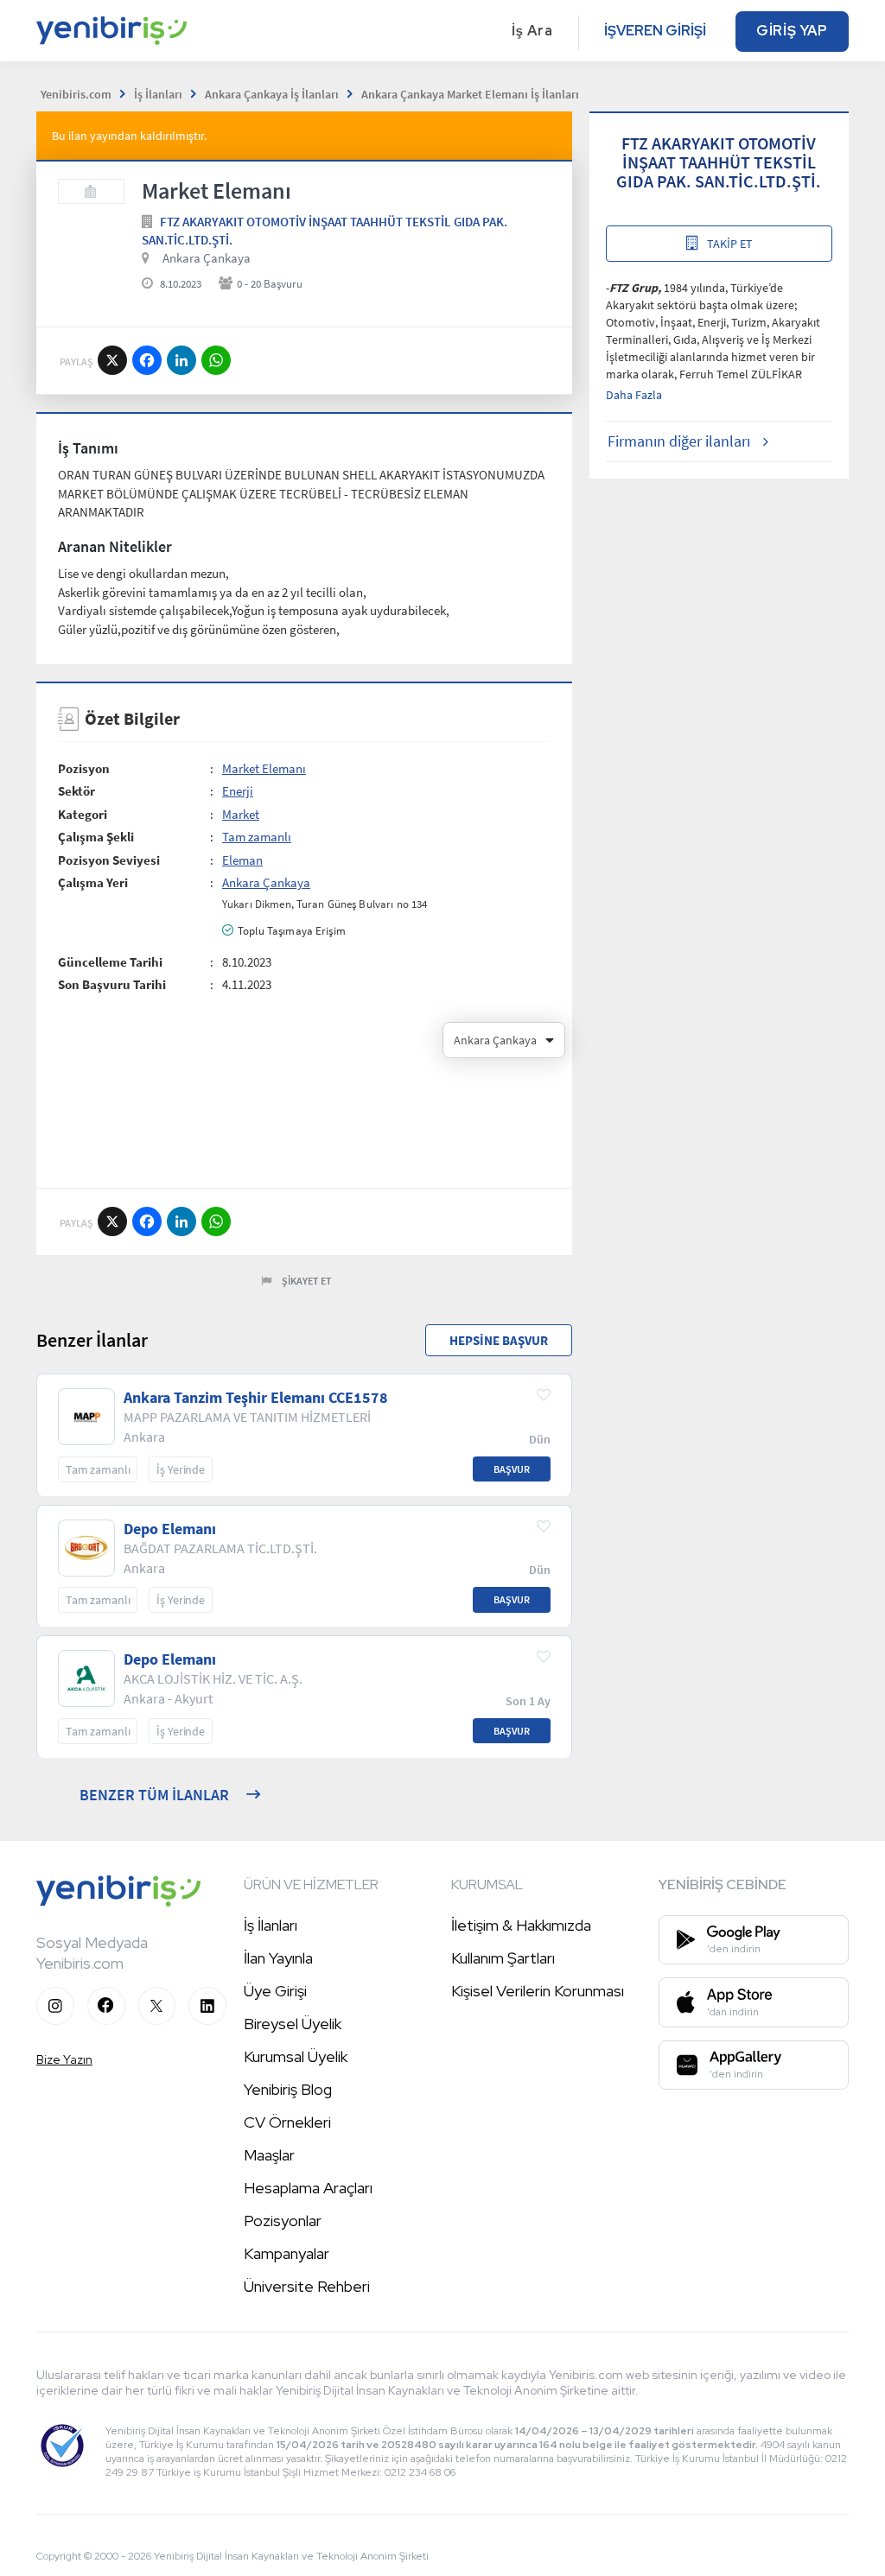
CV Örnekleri (287, 2122)
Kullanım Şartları (503, 1958)
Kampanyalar (287, 2253)
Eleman (242, 860)
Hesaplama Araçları (308, 2188)
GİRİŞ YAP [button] (792, 31)
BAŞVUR (512, 1469)
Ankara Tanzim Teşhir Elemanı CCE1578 (256, 1398)
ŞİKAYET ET (307, 1281)
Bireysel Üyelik (293, 2024)
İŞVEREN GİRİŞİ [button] (655, 31)
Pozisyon (84, 768)
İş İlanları (271, 1925)
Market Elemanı (264, 768)
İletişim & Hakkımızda (521, 1925)
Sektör (76, 791)
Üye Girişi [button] (275, 1991)
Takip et (730, 244)
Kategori (83, 814)
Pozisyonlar (283, 2221)
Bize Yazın (64, 2059)
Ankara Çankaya (207, 258)
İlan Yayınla (278, 1958)
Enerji (238, 791)
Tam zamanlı (257, 837)
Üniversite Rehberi (307, 2286)
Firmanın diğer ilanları (679, 441)
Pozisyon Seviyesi (109, 860)
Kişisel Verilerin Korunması (538, 1991)
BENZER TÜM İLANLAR (154, 1795)
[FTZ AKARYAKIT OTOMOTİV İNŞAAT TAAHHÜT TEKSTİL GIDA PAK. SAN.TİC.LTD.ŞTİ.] (91, 191)
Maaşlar (269, 2155)
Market (241, 814)
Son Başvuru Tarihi (112, 984)
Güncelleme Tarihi (110, 962)
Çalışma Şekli (96, 837)
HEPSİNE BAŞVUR (499, 1340)
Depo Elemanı (170, 1529)
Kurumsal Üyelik (296, 2056)
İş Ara (532, 31)
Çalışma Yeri (93, 882)
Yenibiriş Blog (288, 2089)
